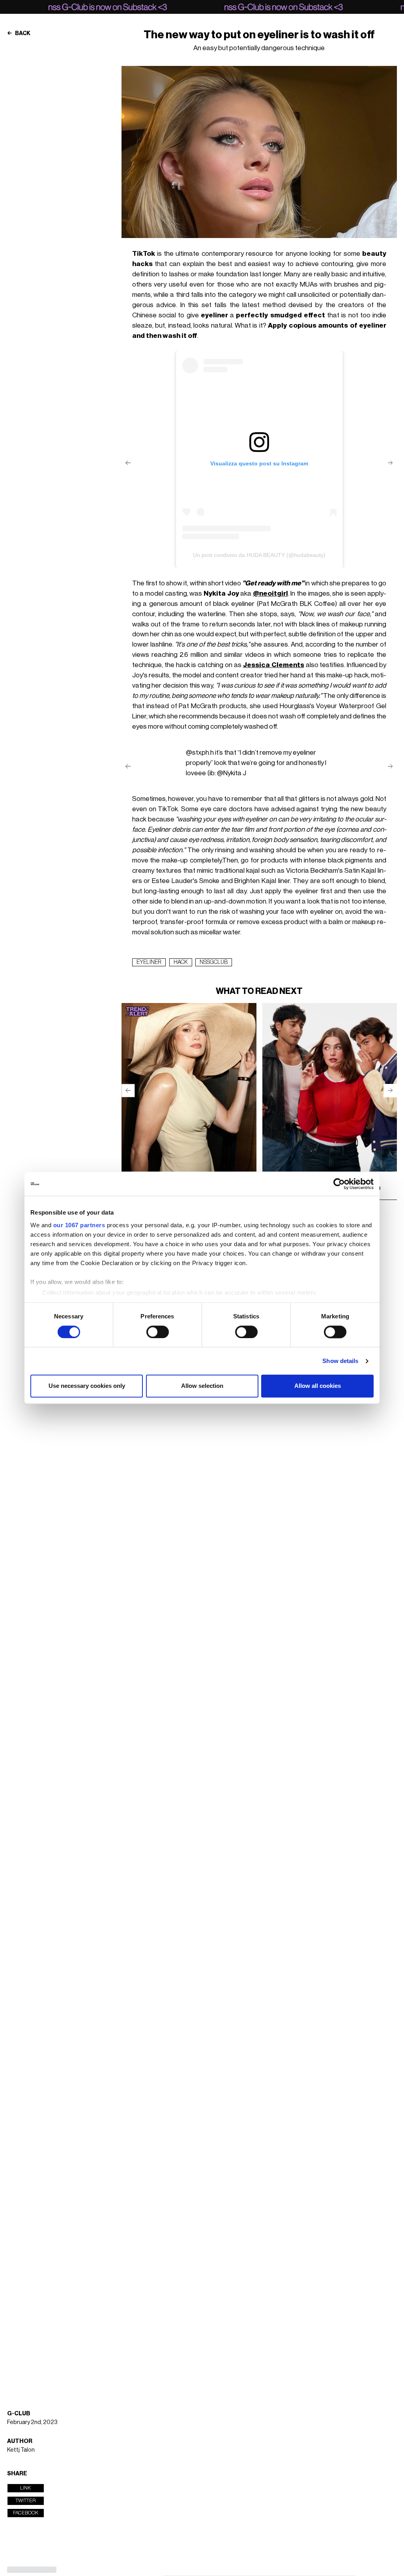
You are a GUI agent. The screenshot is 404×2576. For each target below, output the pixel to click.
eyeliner (149, 962)
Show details (340, 1361)
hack (181, 962)
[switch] (158, 1332)
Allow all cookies (318, 1386)
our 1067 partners (79, 1225)
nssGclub (214, 962)
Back (22, 34)
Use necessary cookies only (87, 1386)
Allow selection (202, 1386)
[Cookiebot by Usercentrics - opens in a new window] (339, 1184)
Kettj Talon (21, 2450)
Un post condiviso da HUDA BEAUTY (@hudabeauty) (259, 555)
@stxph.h (200, 753)
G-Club (19, 2414)
